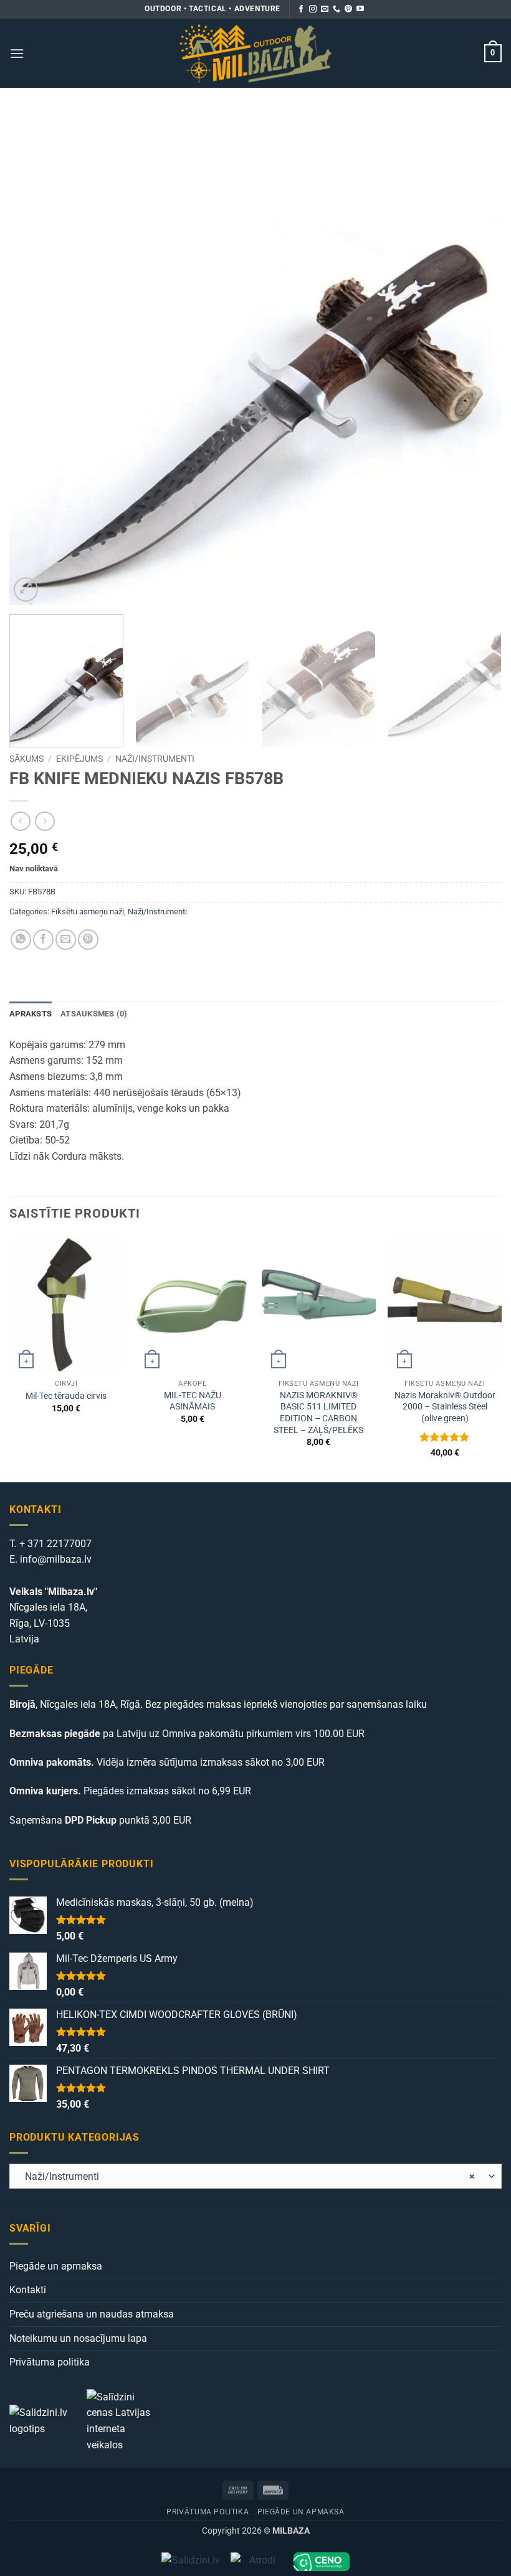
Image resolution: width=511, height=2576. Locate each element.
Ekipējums (79, 759)
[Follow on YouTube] (360, 9)
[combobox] (255, 2176)
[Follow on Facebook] (301, 9)
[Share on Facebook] (43, 940)
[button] (17, 53)
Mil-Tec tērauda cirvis (66, 1396)
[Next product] (20, 821)
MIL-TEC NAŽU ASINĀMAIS (193, 1401)
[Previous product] (45, 821)
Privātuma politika (50, 2362)
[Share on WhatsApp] (21, 940)
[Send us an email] (325, 9)
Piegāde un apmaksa (56, 2266)
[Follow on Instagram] (313, 9)
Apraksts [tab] (31, 1014)
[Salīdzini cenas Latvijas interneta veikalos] (124, 2420)
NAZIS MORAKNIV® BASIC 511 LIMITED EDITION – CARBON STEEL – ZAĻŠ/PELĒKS (318, 1413)
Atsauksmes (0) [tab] (94, 1014)
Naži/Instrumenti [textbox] (246, 2176)
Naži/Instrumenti (155, 759)
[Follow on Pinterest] (348, 9)
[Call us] (337, 9)
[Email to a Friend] (66, 940)
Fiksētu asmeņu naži (88, 912)
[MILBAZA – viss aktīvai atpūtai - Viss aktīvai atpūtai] (256, 53)
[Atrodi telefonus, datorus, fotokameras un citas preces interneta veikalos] (257, 2562)
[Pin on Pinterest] (88, 940)
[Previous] (35, 359)
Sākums (26, 759)
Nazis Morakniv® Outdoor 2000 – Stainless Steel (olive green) (445, 1407)
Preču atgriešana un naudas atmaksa (92, 2314)
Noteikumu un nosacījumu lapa (78, 2338)
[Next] (476, 359)
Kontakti (28, 2290)
